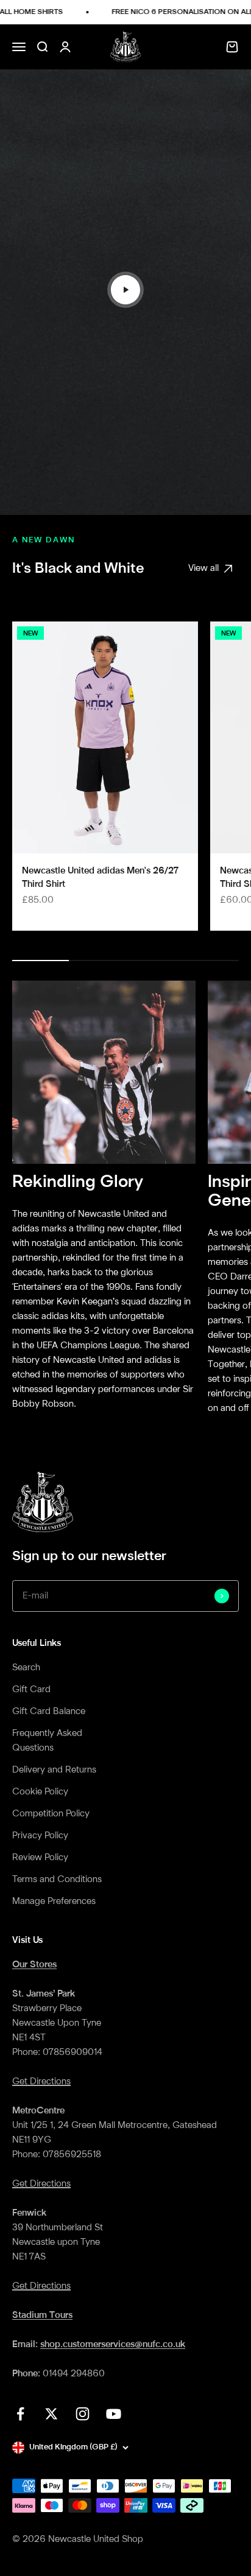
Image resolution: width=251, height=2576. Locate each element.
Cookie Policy (40, 1792)
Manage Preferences (54, 1902)
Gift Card (31, 1690)
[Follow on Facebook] (20, 2414)
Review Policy (40, 1858)
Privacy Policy (40, 1836)
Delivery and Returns (54, 1770)
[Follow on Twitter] (51, 2414)
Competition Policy (51, 1814)
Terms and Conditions (57, 1880)
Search (26, 1668)
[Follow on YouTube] (114, 2414)
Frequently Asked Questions (47, 1741)
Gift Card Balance (49, 1712)
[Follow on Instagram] (83, 2414)
